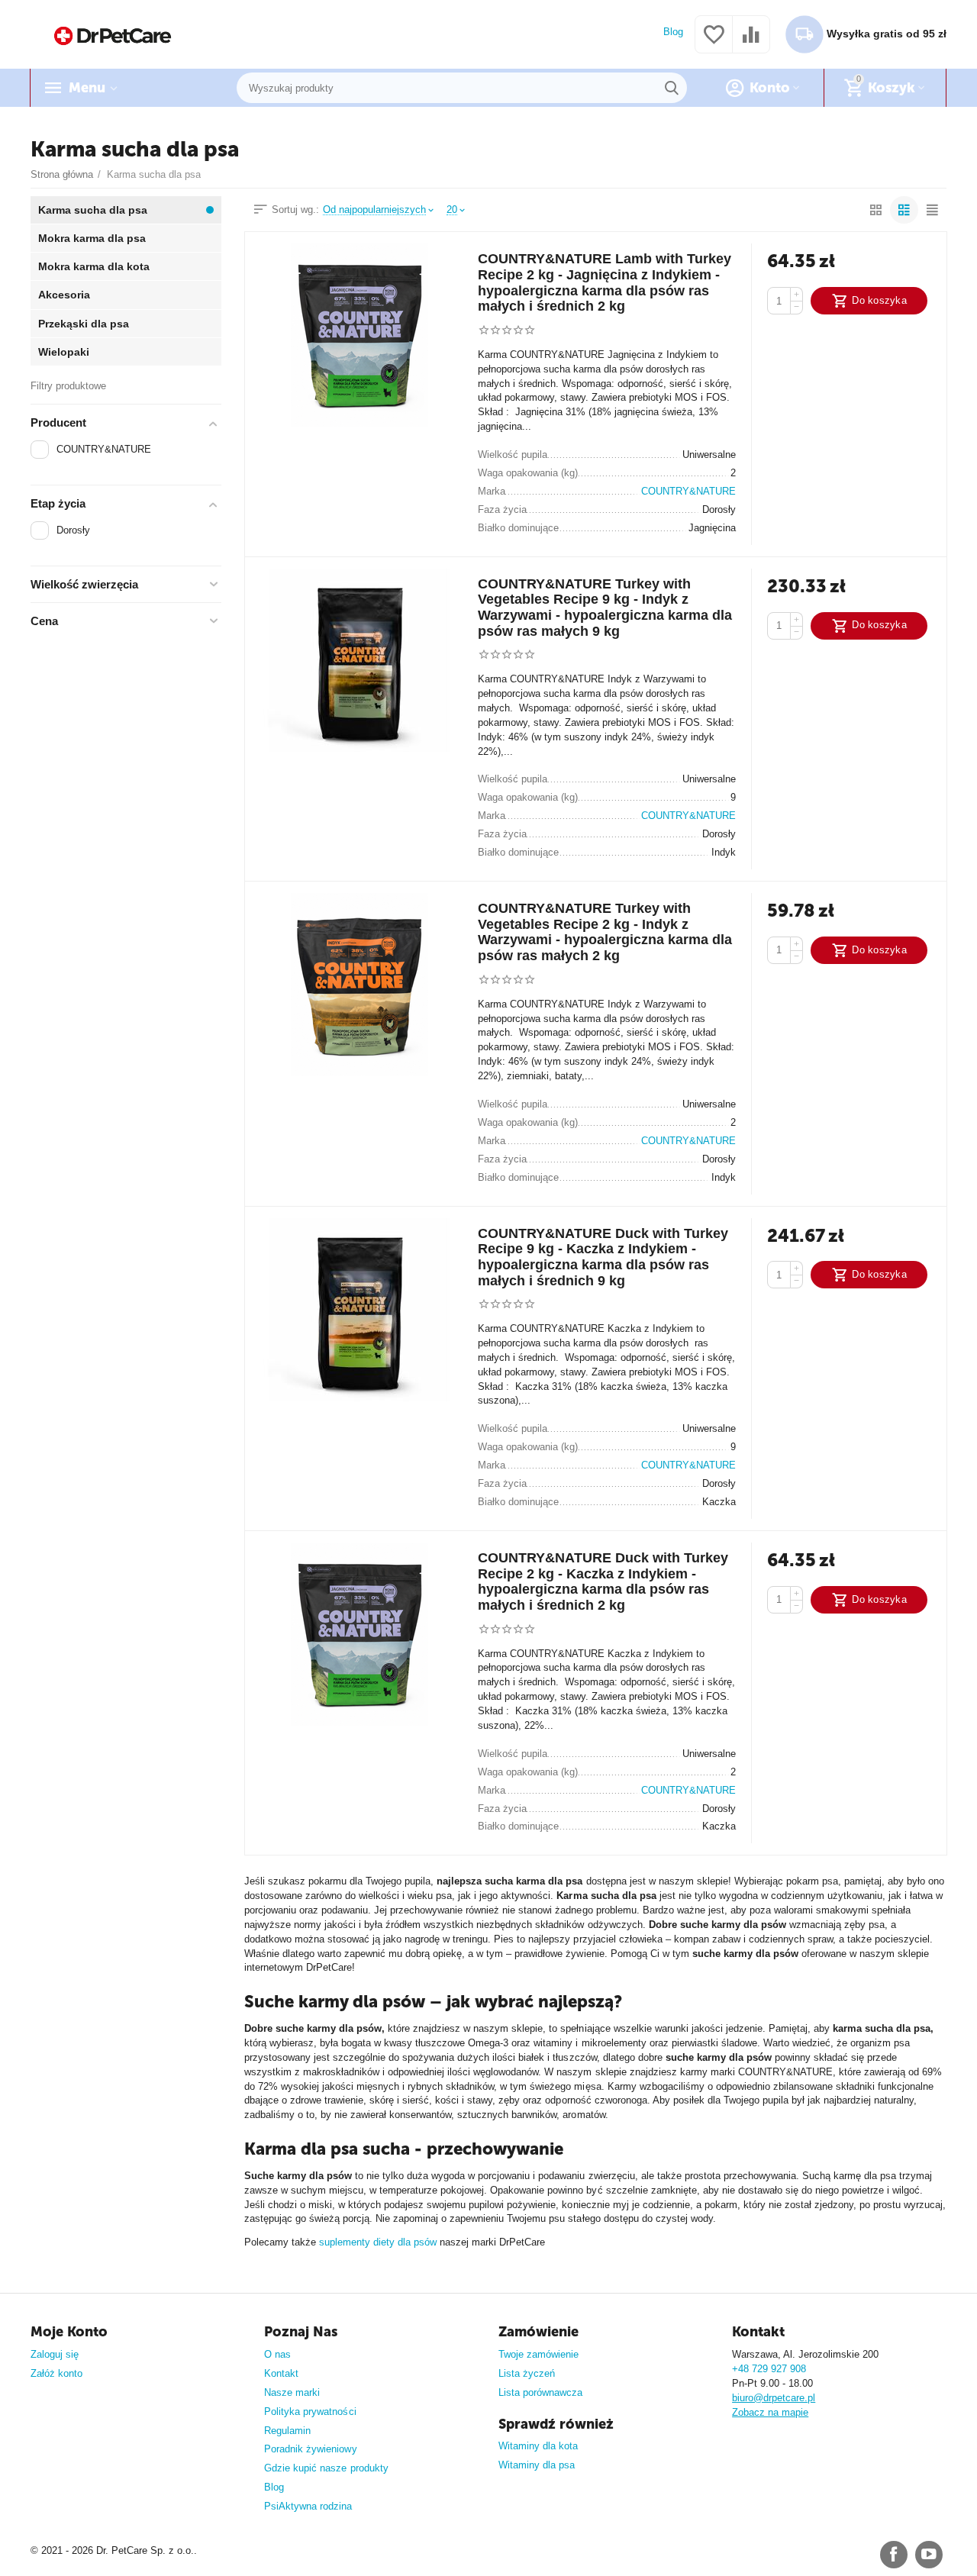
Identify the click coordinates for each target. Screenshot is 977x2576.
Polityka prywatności (310, 2412)
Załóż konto (56, 2373)
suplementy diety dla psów (378, 2242)
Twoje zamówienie (538, 2354)
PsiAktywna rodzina (308, 2506)
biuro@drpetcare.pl (774, 2398)
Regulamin (287, 2431)
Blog (673, 32)
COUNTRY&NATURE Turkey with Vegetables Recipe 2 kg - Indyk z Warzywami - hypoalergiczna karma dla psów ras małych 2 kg (605, 932)
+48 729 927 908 (769, 2369)
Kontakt (281, 2373)
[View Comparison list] (751, 43)
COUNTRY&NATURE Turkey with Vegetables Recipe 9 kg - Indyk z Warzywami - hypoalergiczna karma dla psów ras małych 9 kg (605, 608)
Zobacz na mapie (770, 2412)
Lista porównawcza (540, 2392)
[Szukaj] (672, 88)
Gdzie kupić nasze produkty (326, 2468)
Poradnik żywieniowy (310, 2449)
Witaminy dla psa (537, 2465)
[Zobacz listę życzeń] (714, 43)
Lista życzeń (527, 2373)
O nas (277, 2354)
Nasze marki (292, 2392)
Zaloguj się (55, 2354)
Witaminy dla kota (538, 2446)
